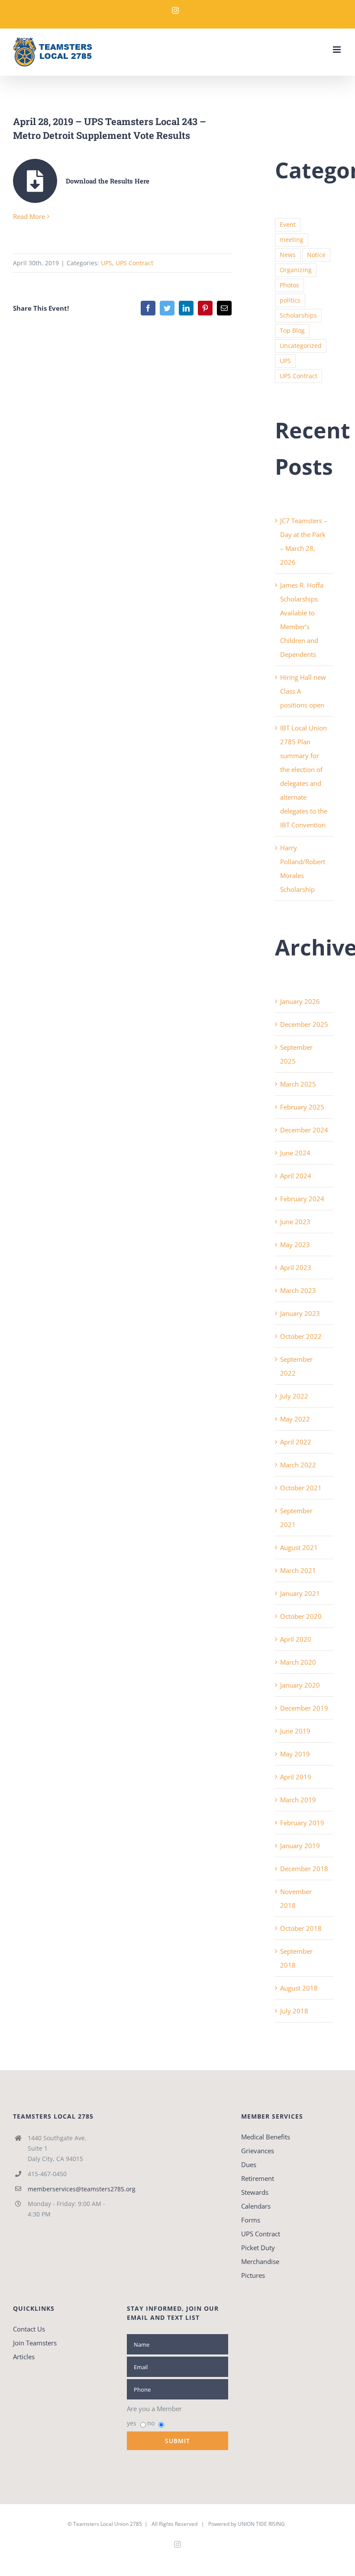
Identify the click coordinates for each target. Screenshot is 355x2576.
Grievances (258, 2151)
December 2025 (304, 1024)
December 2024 (304, 1130)
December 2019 (304, 1708)
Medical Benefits (266, 2137)
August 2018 (299, 1988)
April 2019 (296, 1777)
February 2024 (302, 1199)
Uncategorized (301, 346)
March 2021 (298, 1570)
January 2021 (300, 1593)
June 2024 (295, 1153)
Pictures (253, 2275)
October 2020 (301, 1616)
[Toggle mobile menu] (337, 50)
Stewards (255, 2192)
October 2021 (301, 1488)
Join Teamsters (35, 2343)
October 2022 (301, 1336)
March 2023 (298, 1290)
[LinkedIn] (186, 308)
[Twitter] (167, 308)
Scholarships (298, 315)
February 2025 (302, 1107)
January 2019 (300, 1846)
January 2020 (300, 1685)
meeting (292, 240)
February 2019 (302, 1823)
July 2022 (294, 1396)
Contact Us (29, 2329)
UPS (106, 263)
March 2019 (298, 1800)
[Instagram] (175, 10)
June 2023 (295, 1222)
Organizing (296, 270)
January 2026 (300, 1001)
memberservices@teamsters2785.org (71, 2189)
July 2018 (294, 2011)
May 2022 (295, 1419)
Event (288, 225)
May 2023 (295, 1245)
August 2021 (299, 1547)
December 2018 (304, 1868)
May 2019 (295, 1754)
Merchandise (260, 2261)
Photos (289, 285)
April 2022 (296, 1442)
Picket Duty (258, 2248)
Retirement (258, 2178)
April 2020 (296, 1639)
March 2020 (298, 1662)
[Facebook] (148, 308)
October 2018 (301, 1928)
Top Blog (292, 331)
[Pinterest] (205, 308)
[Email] (224, 308)
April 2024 (296, 1176)
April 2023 (296, 1267)
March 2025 (298, 1084)
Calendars (256, 2206)
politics (290, 300)
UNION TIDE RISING (261, 2524)
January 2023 (300, 1313)
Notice (316, 255)
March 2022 (298, 1465)
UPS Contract (134, 263)
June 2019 (295, 1731)
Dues (249, 2164)
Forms (251, 2220)
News (288, 255)
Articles (24, 2357)
